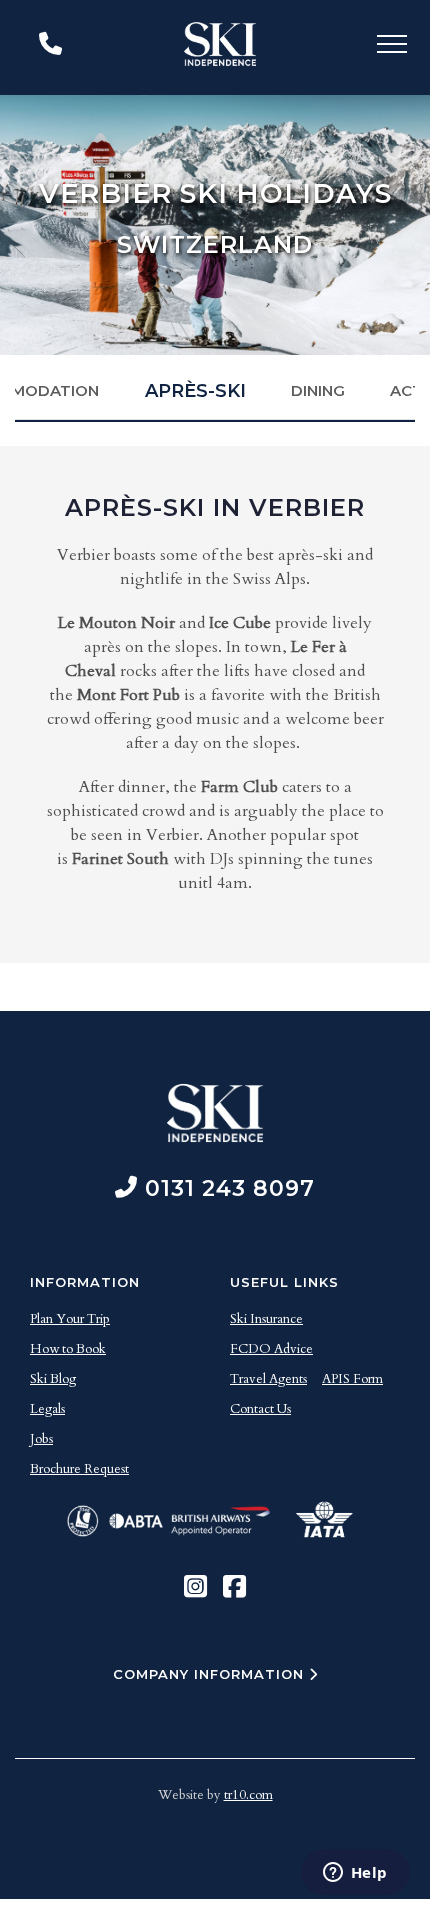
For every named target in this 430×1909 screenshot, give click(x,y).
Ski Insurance (266, 1319)
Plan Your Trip (70, 1319)
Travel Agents (268, 1379)
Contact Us (260, 1409)
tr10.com (248, 1795)
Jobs (41, 1439)
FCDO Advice (271, 1349)
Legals (47, 1409)
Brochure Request (79, 1469)
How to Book (68, 1349)
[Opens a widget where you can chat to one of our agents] (355, 1874)
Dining (318, 390)
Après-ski (195, 391)
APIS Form (352, 1379)
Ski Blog (53, 1379)
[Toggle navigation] (392, 47)
